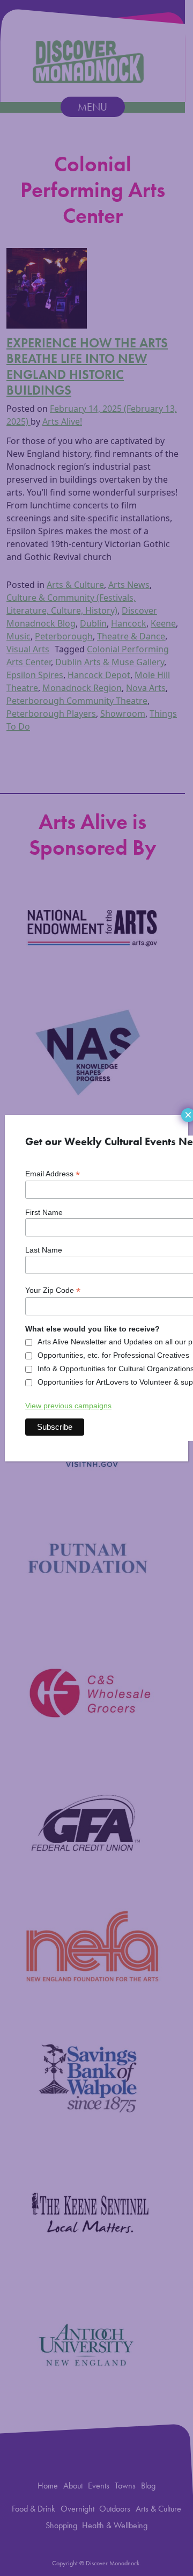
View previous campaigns (68, 1406)
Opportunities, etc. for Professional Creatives (113, 1355)
